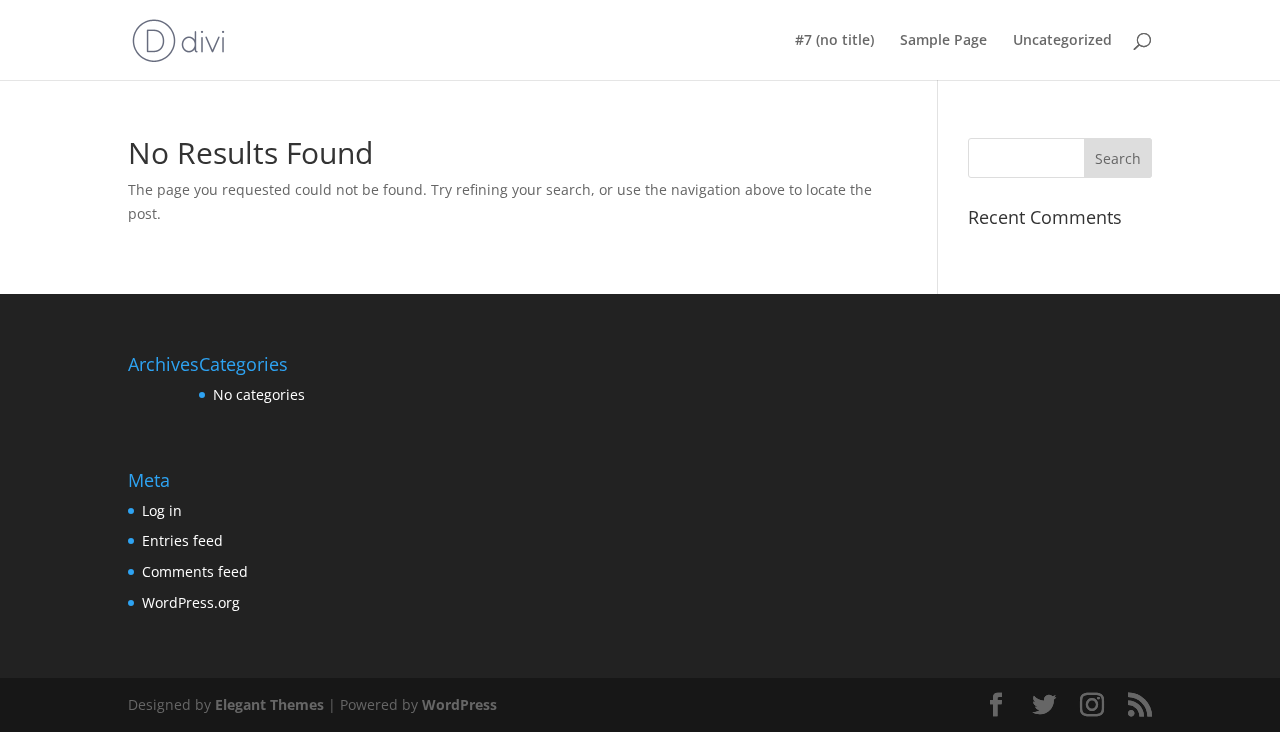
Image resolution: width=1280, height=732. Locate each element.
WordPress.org (191, 602)
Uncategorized (1062, 41)
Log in (162, 510)
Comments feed (195, 571)
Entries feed (182, 540)
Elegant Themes (269, 704)
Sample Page (943, 41)
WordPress (459, 704)
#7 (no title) (834, 41)
